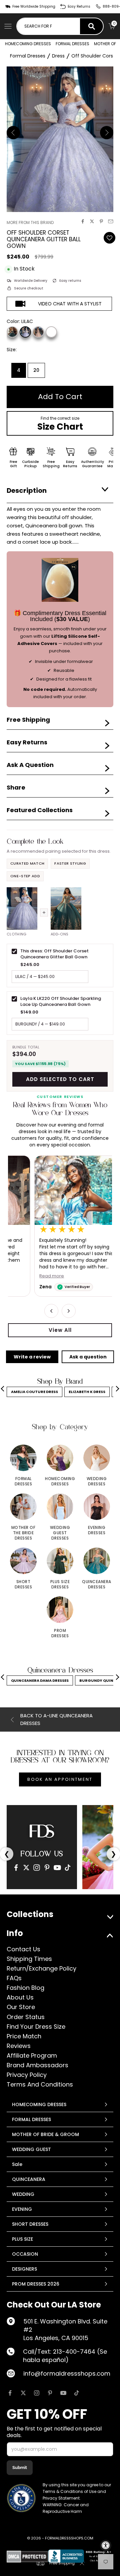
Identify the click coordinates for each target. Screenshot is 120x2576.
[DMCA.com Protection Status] (27, 2557)
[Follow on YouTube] (63, 2393)
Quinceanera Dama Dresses (40, 1680)
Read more (25, 1276)
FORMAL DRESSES (72, 44)
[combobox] (48, 26)
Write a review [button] (32, 1357)
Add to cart (60, 397)
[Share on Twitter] (92, 221)
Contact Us (23, 1949)
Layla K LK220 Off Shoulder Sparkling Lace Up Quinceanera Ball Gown (61, 1001)
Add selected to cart (60, 1079)
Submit (20, 2468)
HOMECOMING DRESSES (28, 44)
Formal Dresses (28, 56)
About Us (20, 1997)
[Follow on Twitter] (23, 2393)
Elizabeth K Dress (87, 1392)
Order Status (26, 2017)
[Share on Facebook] (83, 221)
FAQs (14, 1978)
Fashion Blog (25, 1988)
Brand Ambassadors (37, 2065)
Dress (58, 56)
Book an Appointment (60, 1779)
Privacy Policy (27, 2075)
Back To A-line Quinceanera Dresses (56, 1719)
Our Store (21, 2007)
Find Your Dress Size (36, 2027)
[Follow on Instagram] (37, 2393)
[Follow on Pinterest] (50, 2393)
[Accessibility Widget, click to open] (106, 2545)
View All (60, 1330)
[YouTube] (57, 1868)
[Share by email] (111, 221)
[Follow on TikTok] (77, 2393)
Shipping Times (29, 1959)
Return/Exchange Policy (41, 1968)
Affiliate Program (32, 2055)
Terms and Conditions (40, 2084)
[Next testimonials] (69, 1311)
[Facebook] (16, 1868)
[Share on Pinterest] (101, 221)
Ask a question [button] (88, 1357)
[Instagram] (37, 1868)
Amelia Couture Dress (34, 1392)
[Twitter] (26, 1868)
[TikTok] (68, 1868)
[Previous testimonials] (51, 1311)
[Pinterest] (47, 1868)
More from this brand (30, 222)
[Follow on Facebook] (10, 2393)
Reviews (19, 2046)
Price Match (24, 2036)
